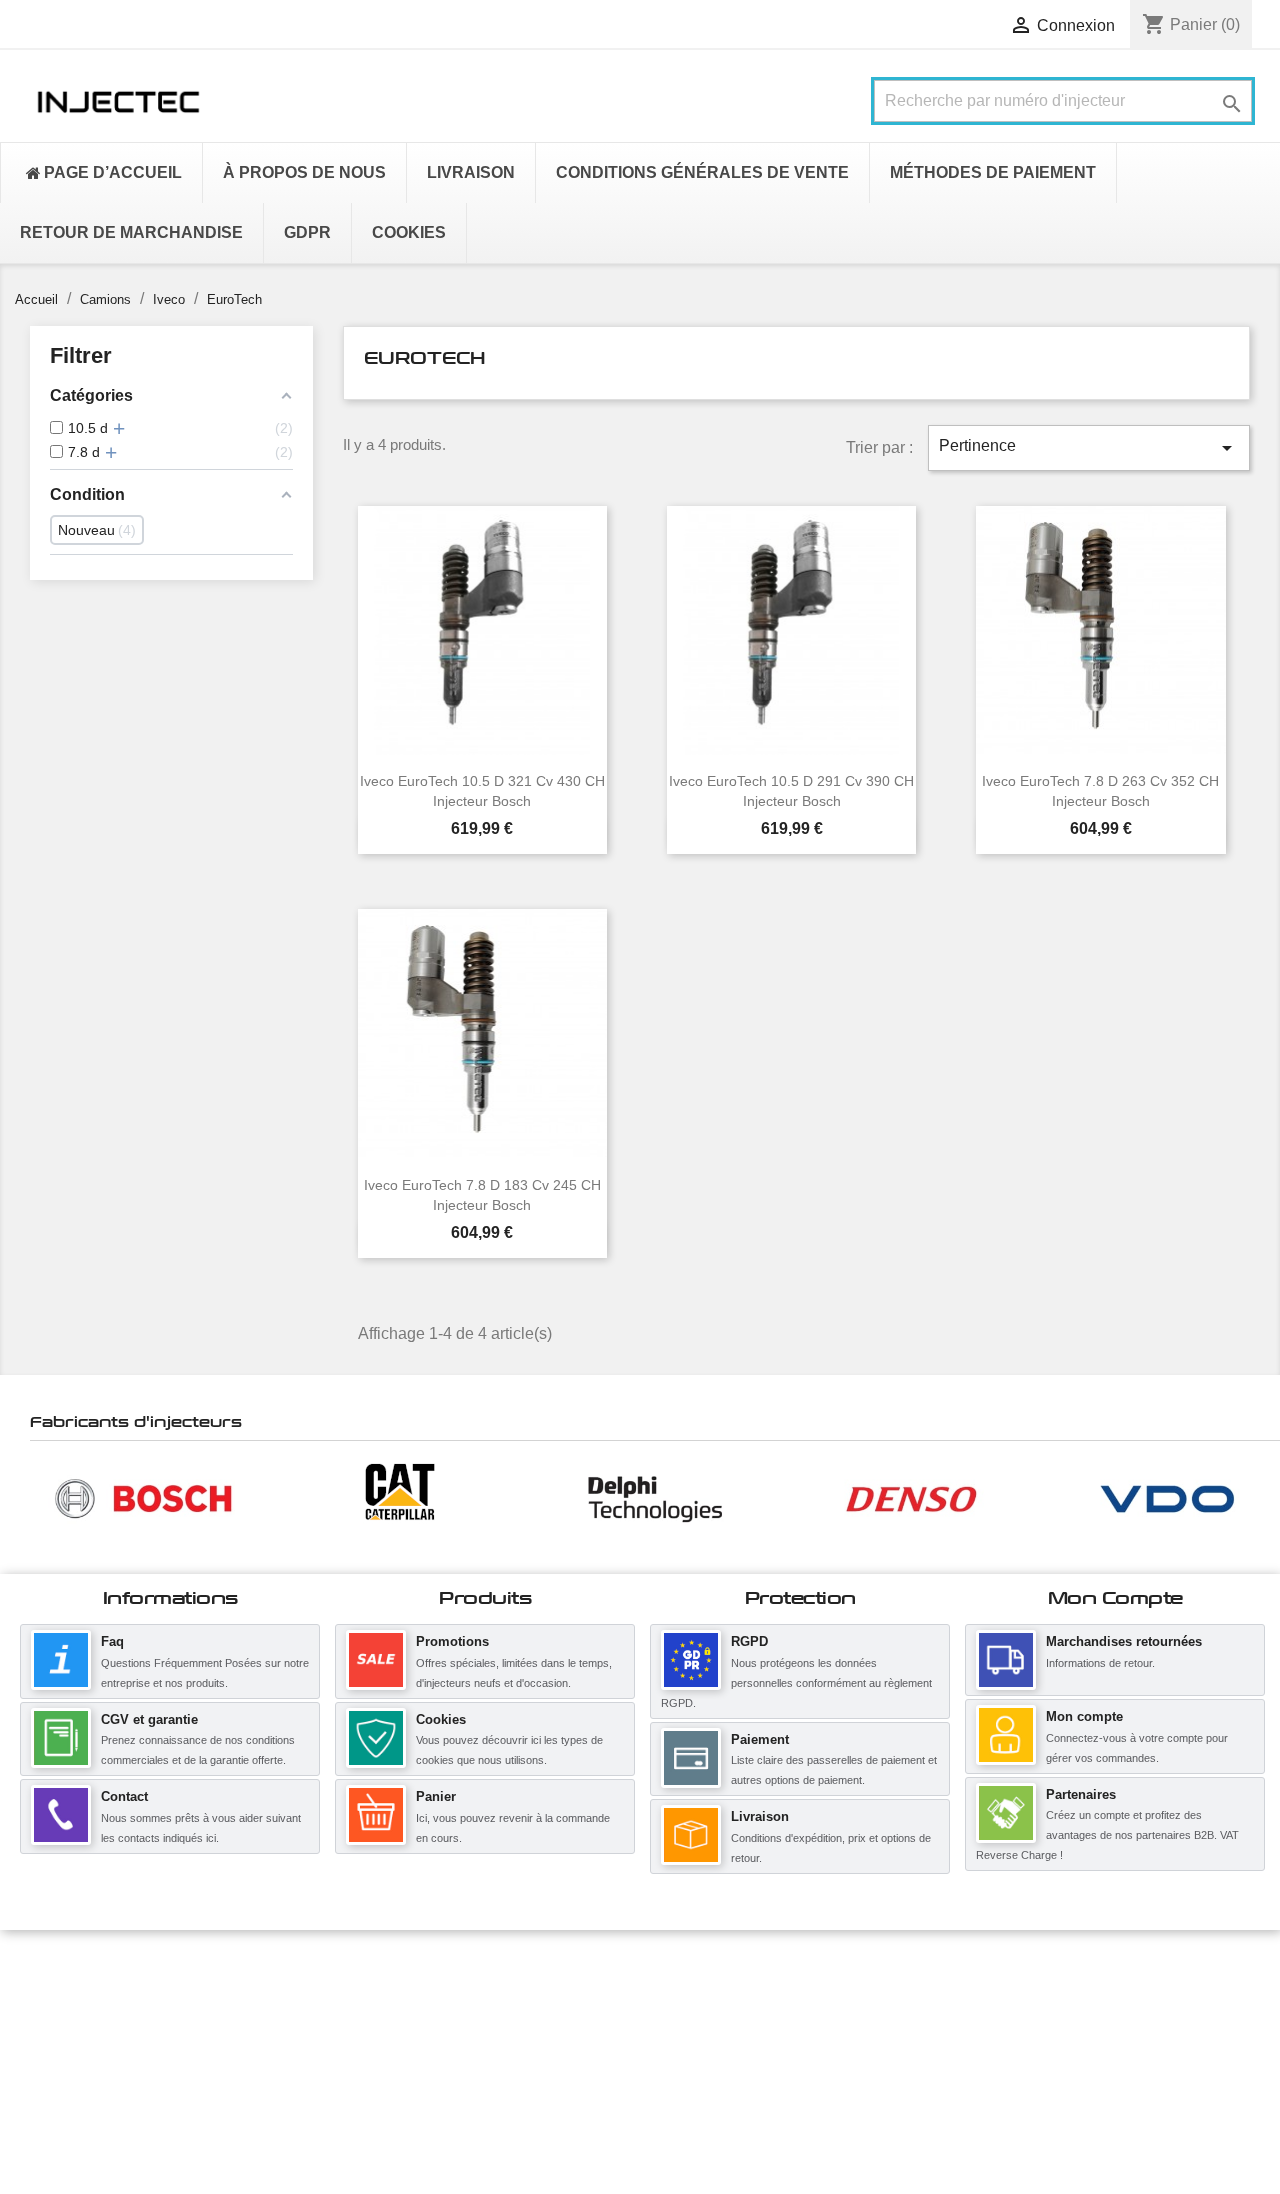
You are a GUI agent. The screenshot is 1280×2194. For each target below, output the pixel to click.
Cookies (441, 1719)
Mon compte (1084, 1716)
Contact (124, 1796)
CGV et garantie (149, 1719)
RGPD (749, 1641)
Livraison (760, 1816)
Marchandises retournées (1124, 1641)
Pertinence (1089, 448)
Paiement (760, 1739)
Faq (112, 1641)
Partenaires (1081, 1794)
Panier (436, 1796)
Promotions (452, 1641)
